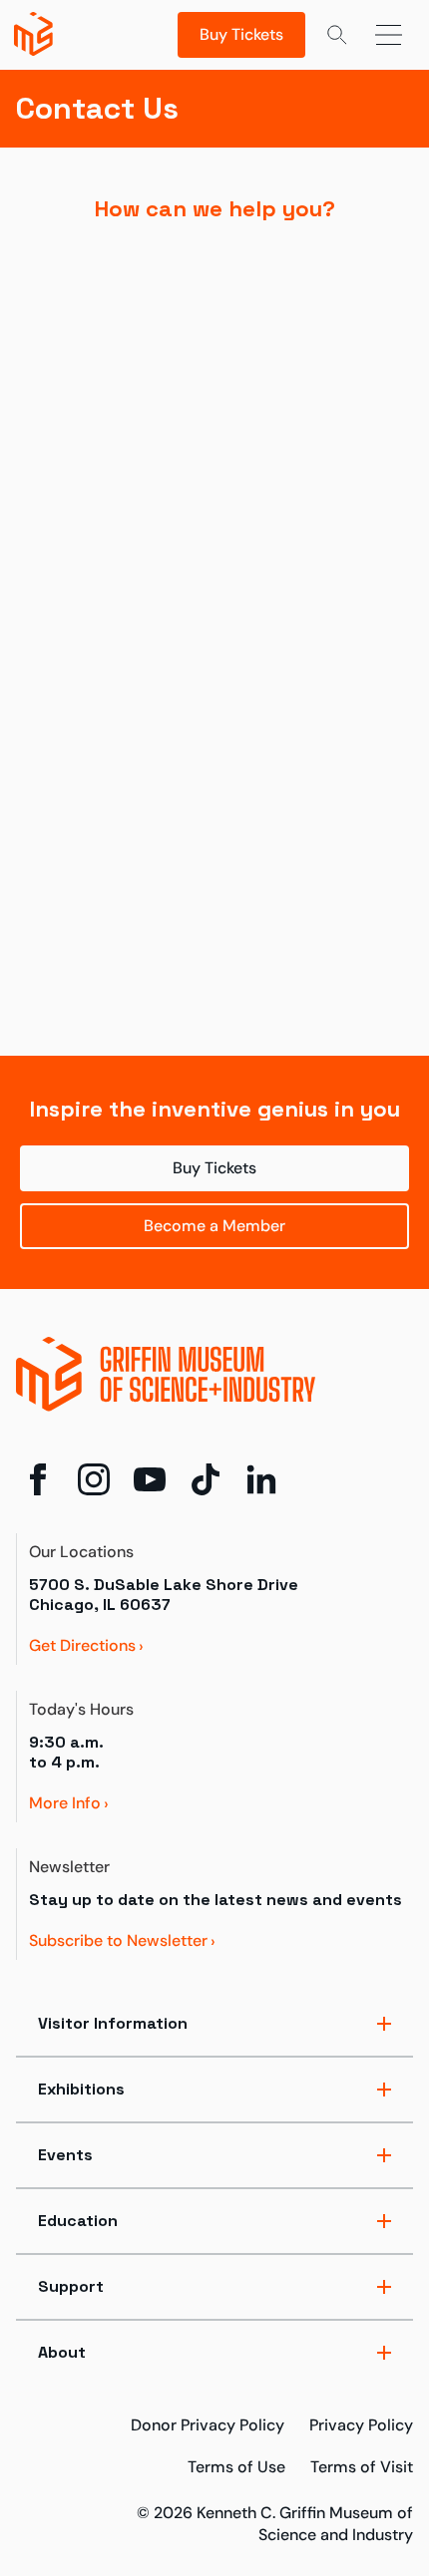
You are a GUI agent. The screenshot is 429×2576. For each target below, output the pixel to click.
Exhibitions (81, 2089)
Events (65, 2155)
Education (78, 2221)
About (62, 2352)
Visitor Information (113, 2023)
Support (71, 2286)
